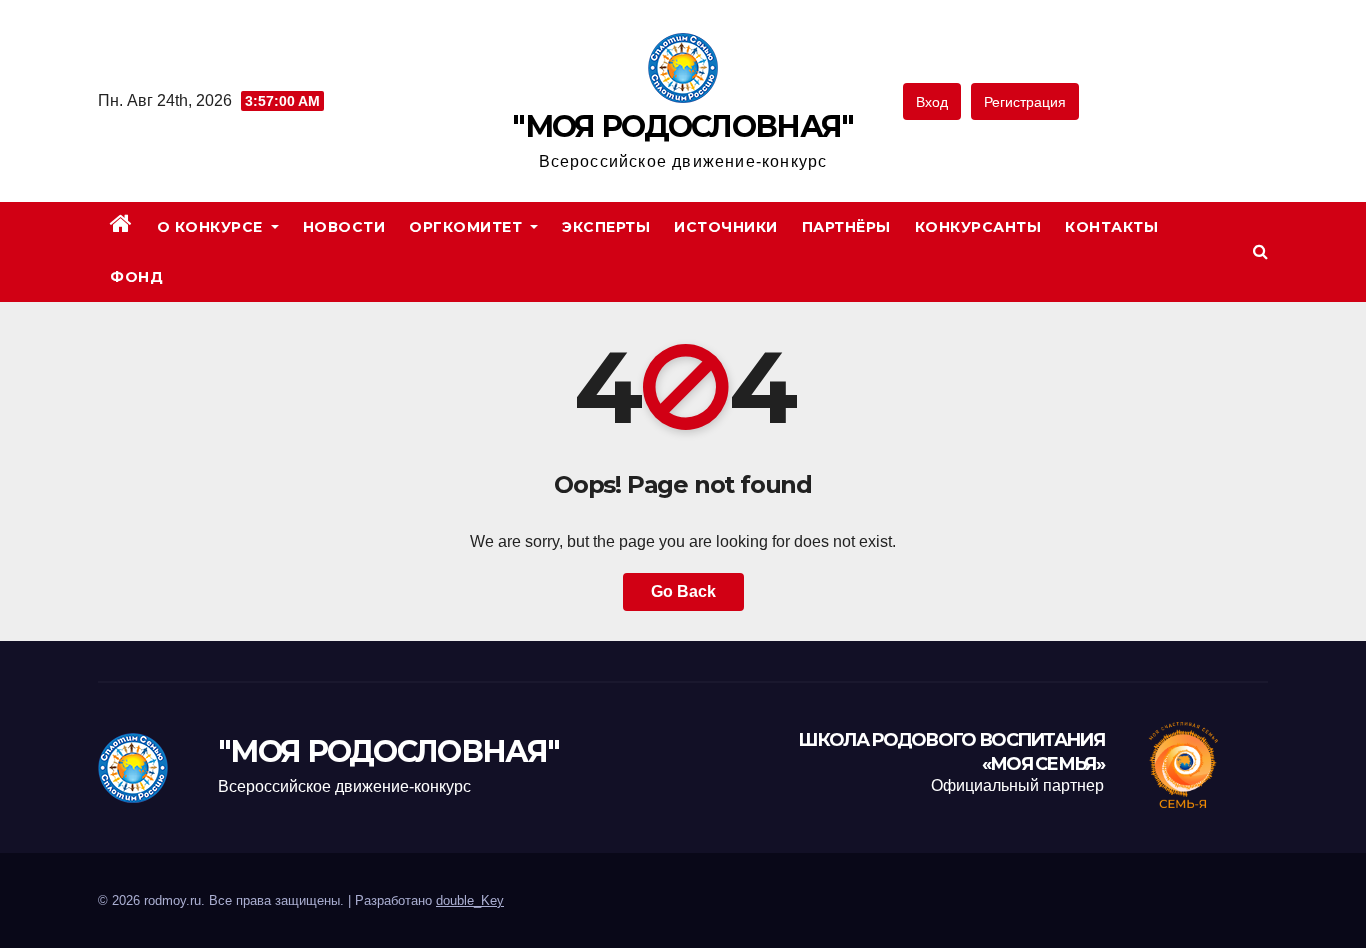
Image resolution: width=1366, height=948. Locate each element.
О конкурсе (212, 227)
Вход (932, 102)
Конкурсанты (978, 227)
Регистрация (1025, 102)
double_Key (470, 900)
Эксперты (606, 227)
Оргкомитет (468, 227)
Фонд (136, 277)
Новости (344, 227)
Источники (726, 227)
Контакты (1111, 227)
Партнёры (846, 227)
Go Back (683, 591)
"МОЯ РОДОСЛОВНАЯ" (682, 126)
